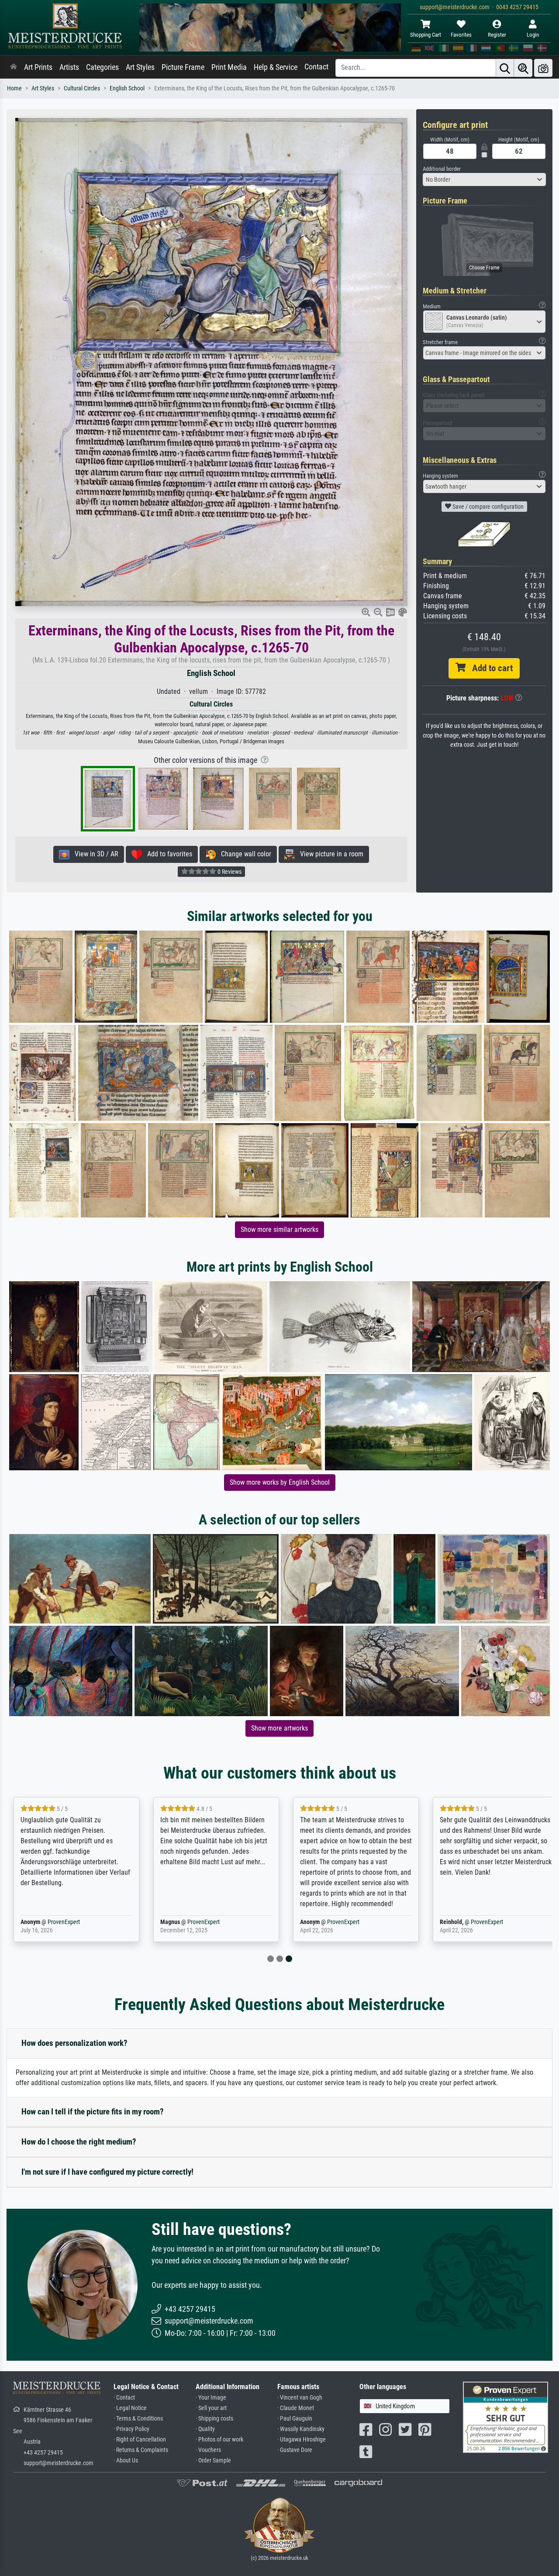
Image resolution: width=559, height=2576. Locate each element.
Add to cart (489, 668)
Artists (69, 67)
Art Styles (140, 67)
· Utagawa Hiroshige (302, 2440)
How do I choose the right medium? (79, 2142)
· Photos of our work (219, 2440)
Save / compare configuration (487, 507)
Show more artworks (279, 1728)
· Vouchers (208, 2450)
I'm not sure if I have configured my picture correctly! (107, 2172)
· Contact (124, 2398)
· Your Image (211, 2398)
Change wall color (243, 854)
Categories (102, 67)
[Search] (505, 68)
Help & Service (276, 67)
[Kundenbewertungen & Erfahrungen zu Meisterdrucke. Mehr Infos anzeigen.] (506, 2416)
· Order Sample (213, 2460)
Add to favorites (167, 854)
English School (127, 88)
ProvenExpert (64, 1922)
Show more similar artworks (279, 1229)
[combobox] (485, 179)
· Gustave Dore (295, 2450)
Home (14, 88)
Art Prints (38, 67)
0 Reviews (229, 872)
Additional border (442, 169)
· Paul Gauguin (295, 2419)
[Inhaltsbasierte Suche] (523, 68)
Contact (316, 67)
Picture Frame (183, 67)
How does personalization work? (74, 2043)
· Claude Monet (296, 2408)
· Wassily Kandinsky (301, 2429)
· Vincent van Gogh (300, 2398)
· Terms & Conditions (138, 2419)
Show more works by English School (280, 1482)
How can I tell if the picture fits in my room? (93, 2112)
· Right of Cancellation (140, 2440)
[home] (14, 67)
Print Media (229, 67)
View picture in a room (329, 854)
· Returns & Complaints (141, 2450)
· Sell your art (211, 2408)
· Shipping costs (214, 2419)
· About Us (126, 2460)
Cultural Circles (82, 88)
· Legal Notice (130, 2408)
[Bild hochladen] (543, 68)
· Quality (205, 2429)
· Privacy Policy (131, 2429)
